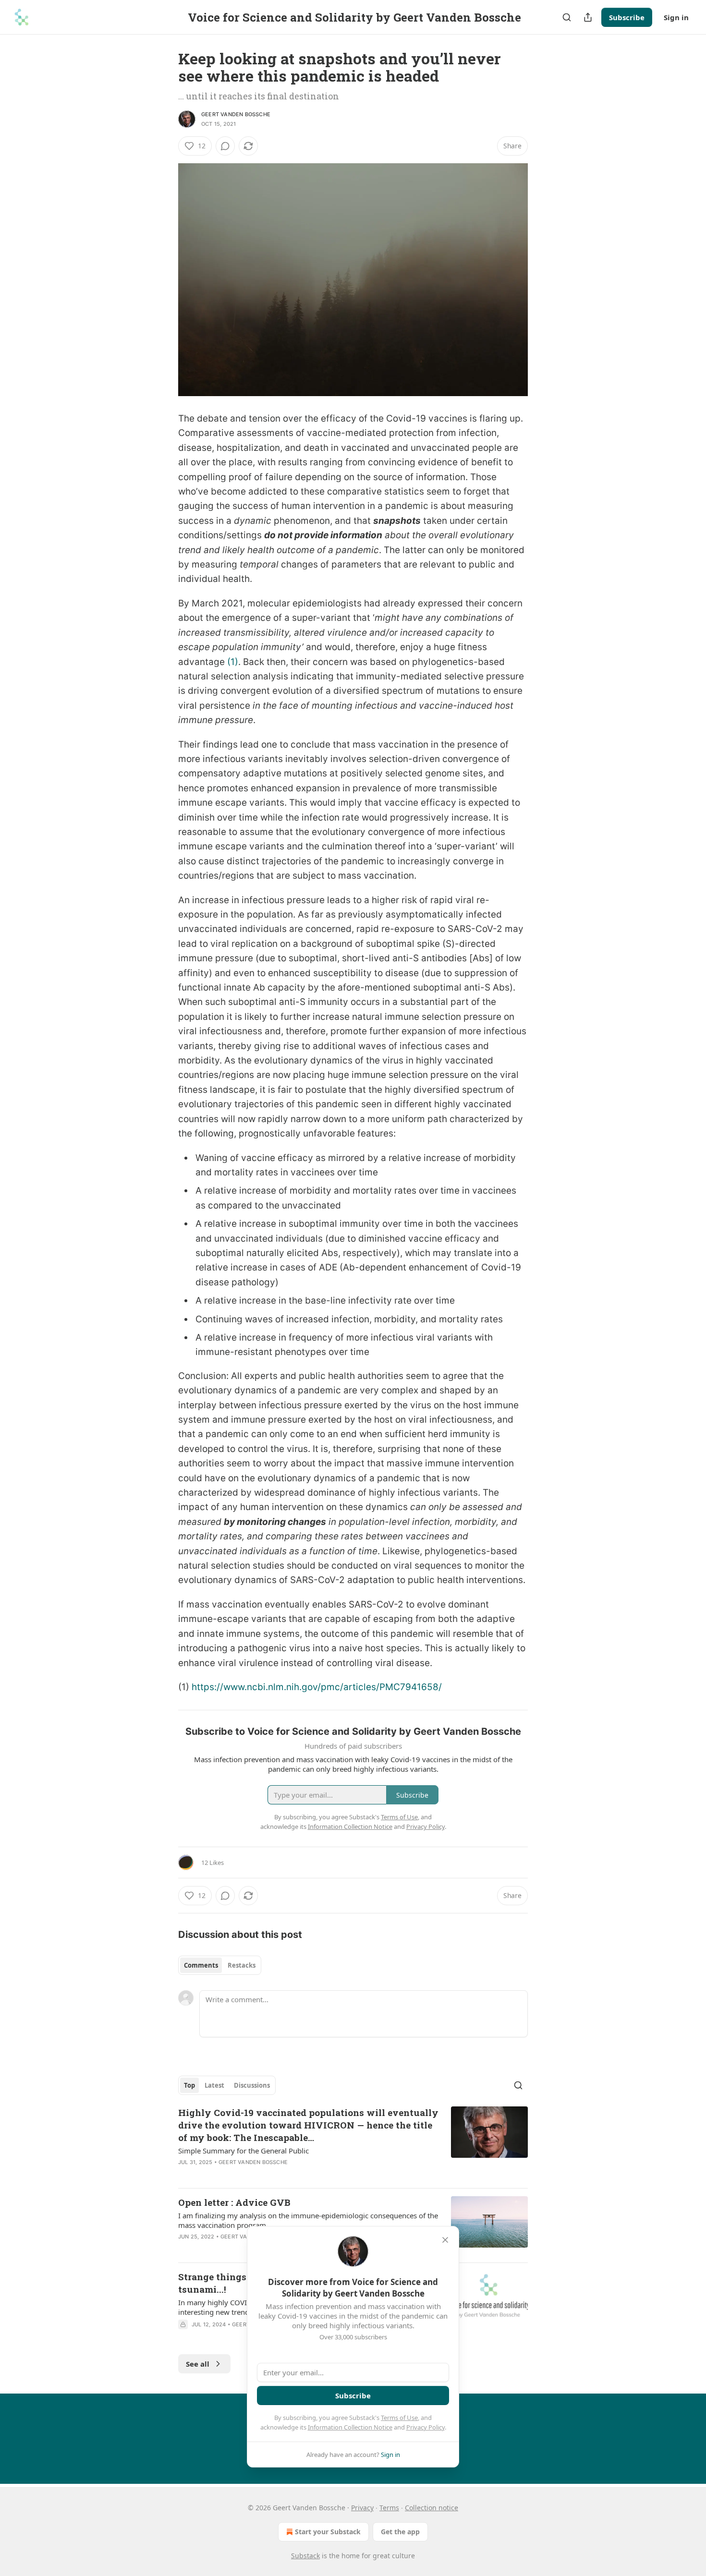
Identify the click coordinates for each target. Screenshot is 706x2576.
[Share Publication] (588, 17)
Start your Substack (328, 2532)
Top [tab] (189, 2085)
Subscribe (627, 17)
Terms (389, 2508)
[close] (445, 2240)
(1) (233, 662)
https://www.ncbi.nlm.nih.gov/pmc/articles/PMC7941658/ (317, 1687)
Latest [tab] (214, 2085)
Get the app (400, 2532)
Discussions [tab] (252, 2085)
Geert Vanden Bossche (236, 114)
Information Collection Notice (350, 2427)
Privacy (362, 2508)
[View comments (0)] (225, 146)
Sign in (676, 17)
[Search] (567, 17)
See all (198, 2364)
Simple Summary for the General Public (243, 2151)
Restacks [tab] (242, 1965)
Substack (305, 2556)
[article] (353, 2143)
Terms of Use (399, 2418)
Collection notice (432, 2508)
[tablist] (220, 1965)
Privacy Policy (426, 2427)
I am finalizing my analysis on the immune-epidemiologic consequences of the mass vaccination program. (308, 2220)
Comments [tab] (201, 1965)
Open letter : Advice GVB (234, 2202)
